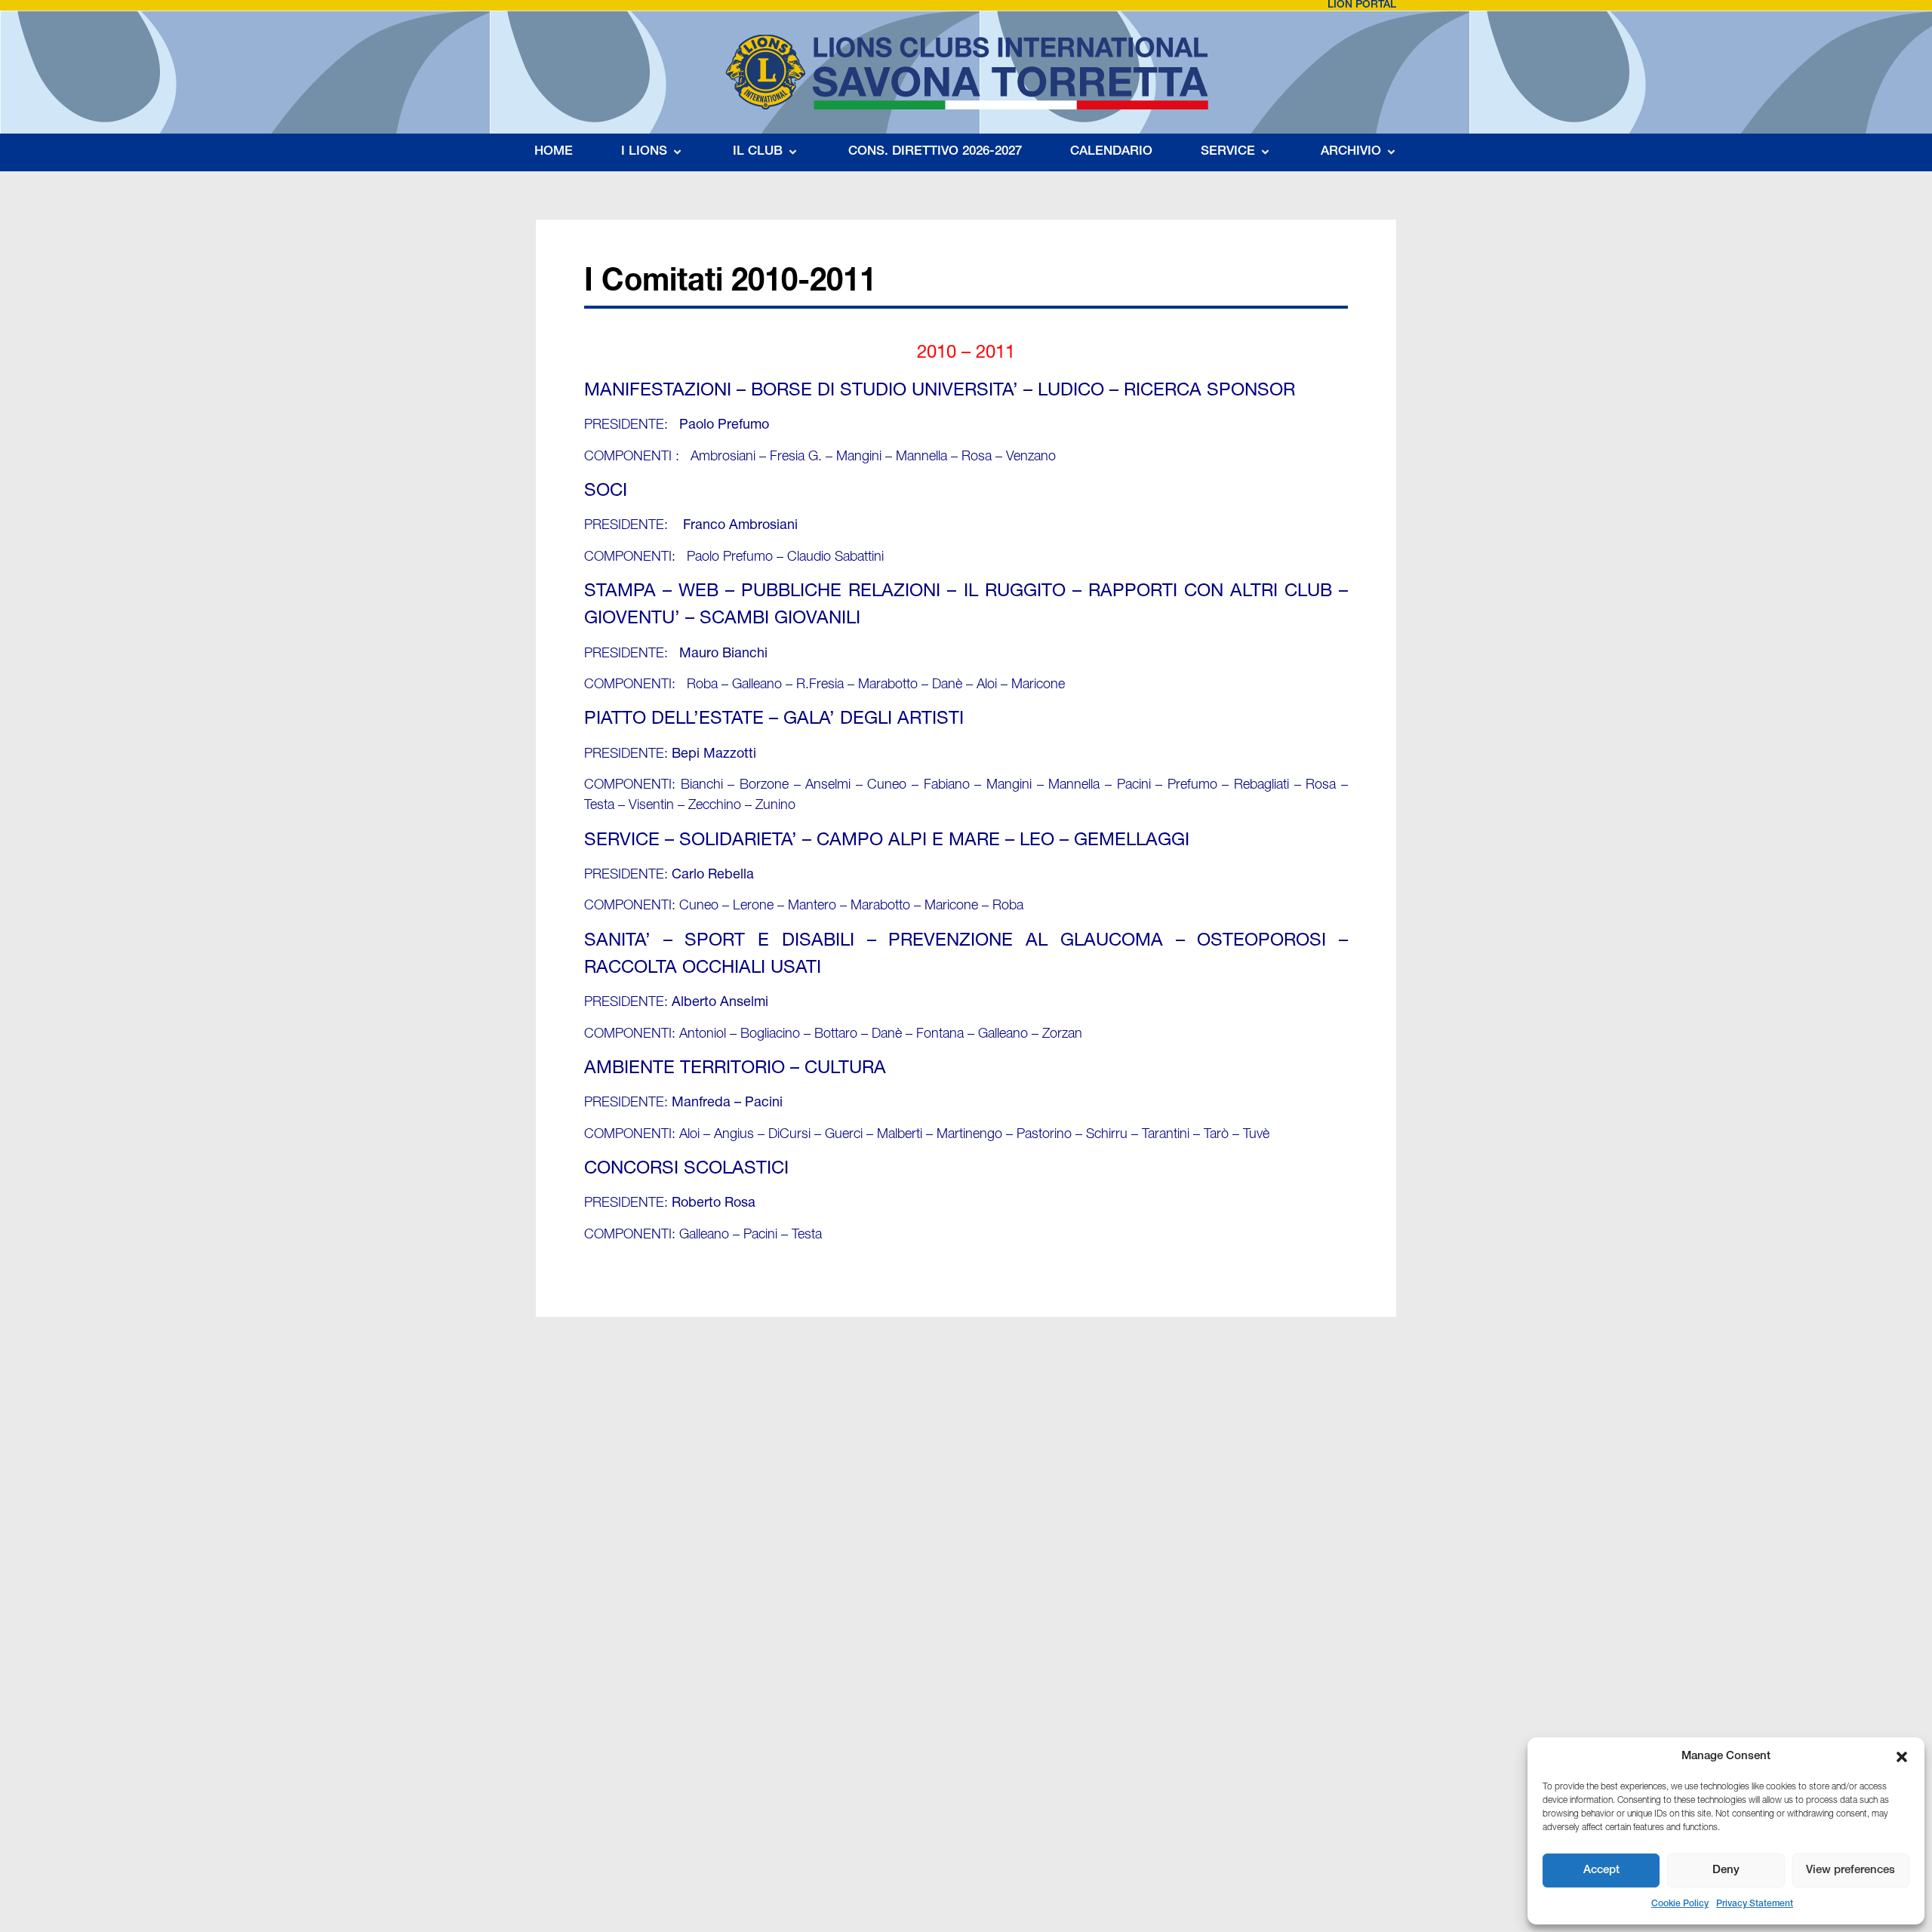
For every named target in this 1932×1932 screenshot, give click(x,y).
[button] (1902, 1757)
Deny (1726, 1870)
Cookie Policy (1680, 1904)
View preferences (1850, 1870)
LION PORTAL (1362, 5)
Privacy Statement (1755, 1904)
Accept (1601, 1870)
